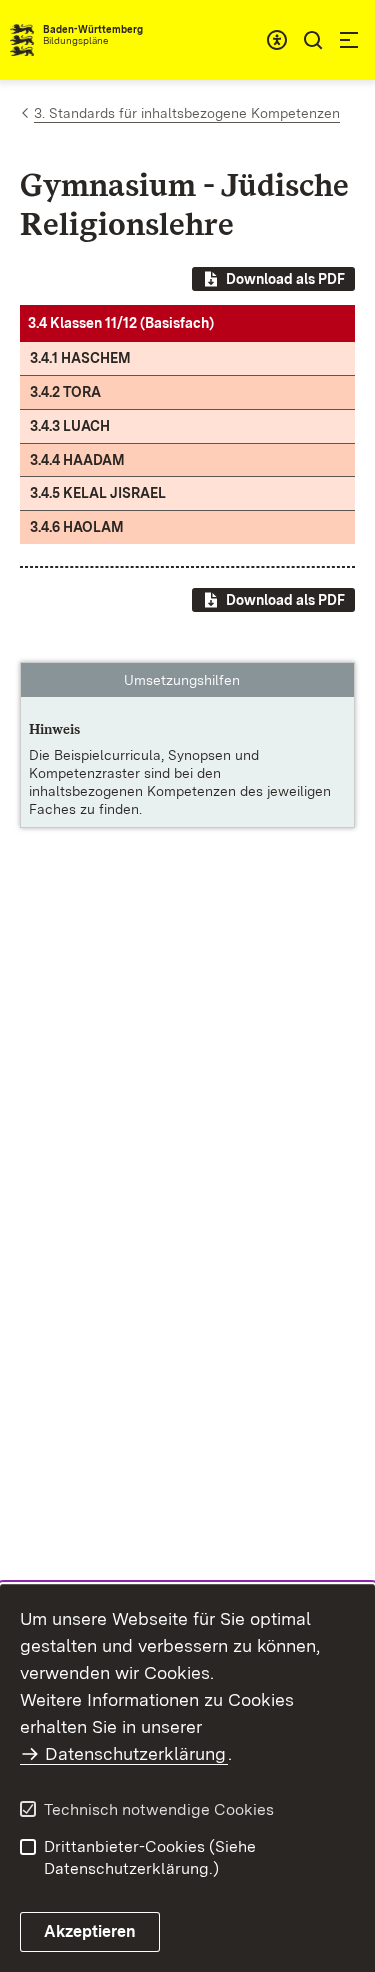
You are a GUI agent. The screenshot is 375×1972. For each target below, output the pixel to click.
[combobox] (277, 40)
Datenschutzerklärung (135, 1753)
